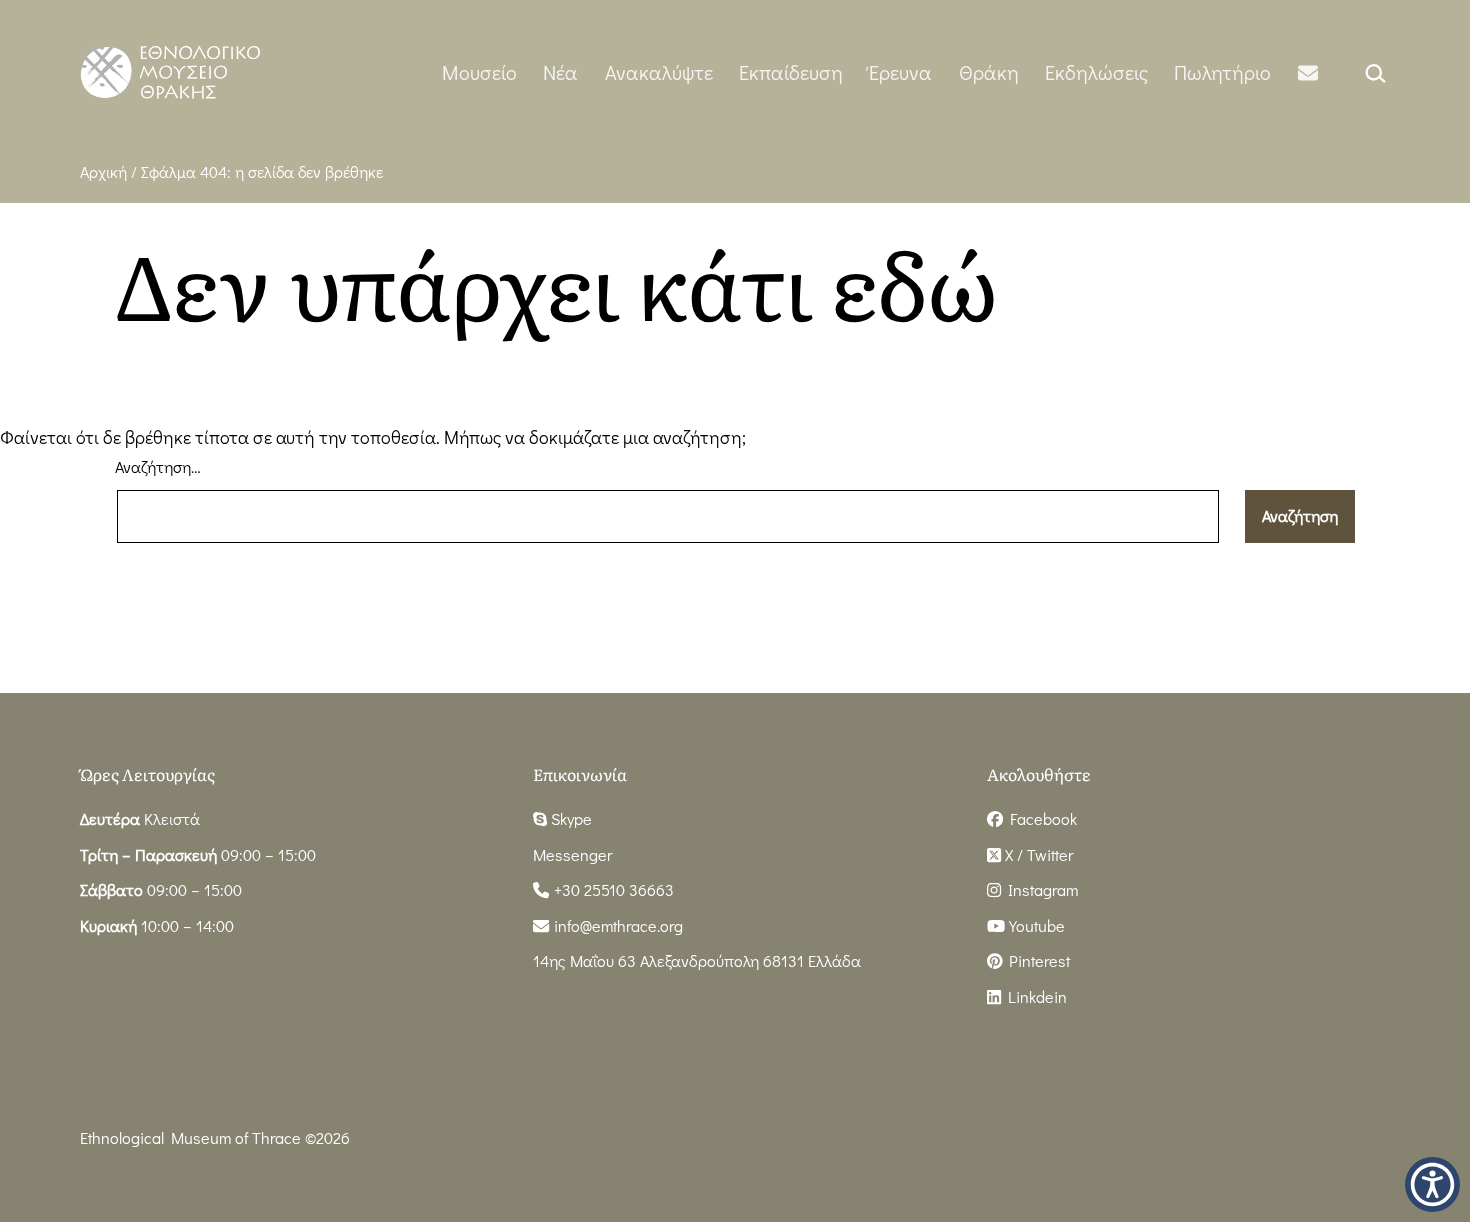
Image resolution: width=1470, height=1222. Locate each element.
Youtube (1035, 925)
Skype (569, 818)
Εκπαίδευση (791, 72)
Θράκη (989, 72)
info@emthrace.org (618, 925)
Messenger (572, 854)
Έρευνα (900, 72)
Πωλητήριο (1222, 72)
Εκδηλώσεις (1096, 72)
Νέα (560, 72)
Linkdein (1034, 996)
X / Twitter (1037, 854)
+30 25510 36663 (611, 889)
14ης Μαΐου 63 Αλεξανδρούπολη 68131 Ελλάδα (697, 960)
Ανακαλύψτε (659, 72)
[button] (1432, 1184)
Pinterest (1036, 960)
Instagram (1039, 889)
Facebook (1040, 818)
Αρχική (103, 171)
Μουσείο (479, 72)
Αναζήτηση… (158, 466)
